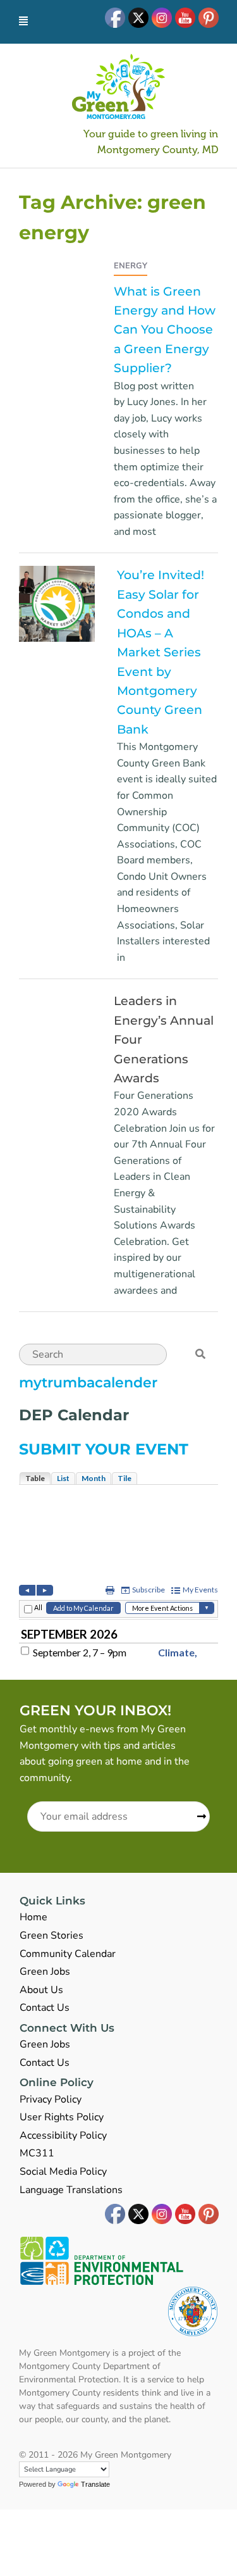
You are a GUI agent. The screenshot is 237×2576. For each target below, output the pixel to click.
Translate (95, 2484)
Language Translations (71, 2190)
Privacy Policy (51, 2099)
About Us (41, 1990)
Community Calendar (68, 1954)
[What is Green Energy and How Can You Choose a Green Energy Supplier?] (24, 265)
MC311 (37, 2153)
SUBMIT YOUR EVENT (104, 1449)
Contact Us (45, 2008)
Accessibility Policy (63, 2135)
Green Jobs (45, 1972)
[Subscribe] (197, 1817)
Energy (131, 266)
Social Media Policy (63, 2172)
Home (33, 1917)
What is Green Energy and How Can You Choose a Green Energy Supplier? (165, 330)
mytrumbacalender (88, 1383)
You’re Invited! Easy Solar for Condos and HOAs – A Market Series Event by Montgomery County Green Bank (161, 652)
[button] (200, 1354)
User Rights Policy (62, 2117)
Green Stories (52, 1935)
